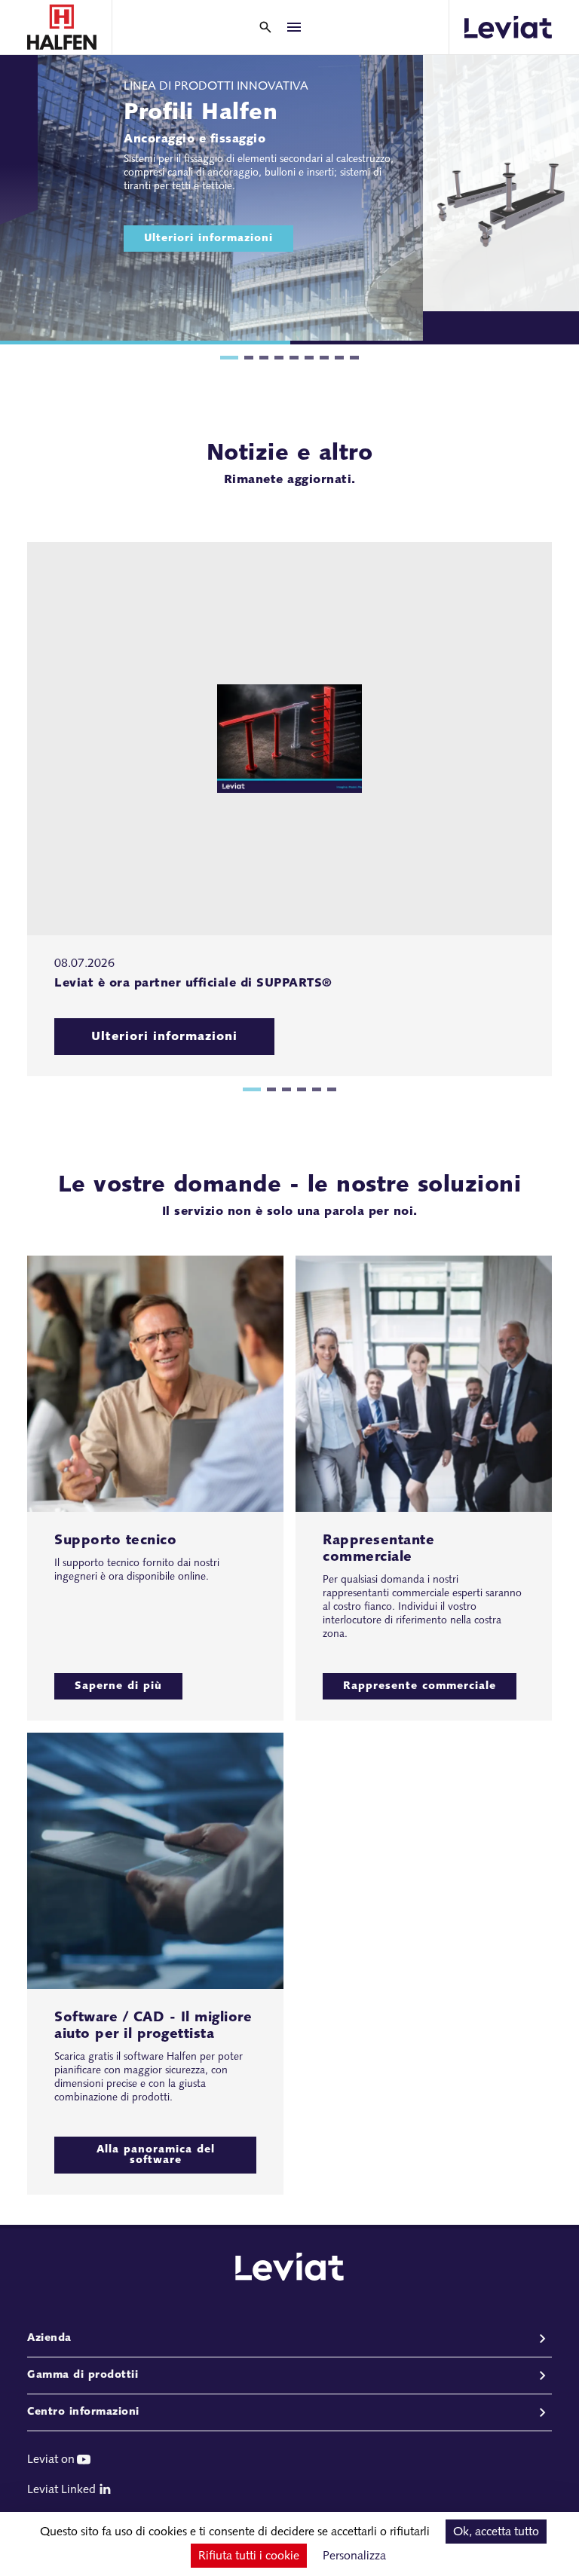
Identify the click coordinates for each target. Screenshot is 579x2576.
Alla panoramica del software (156, 2155)
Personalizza (354, 2556)
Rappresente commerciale (420, 1686)
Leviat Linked (61, 2490)
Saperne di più (118, 1686)
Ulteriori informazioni (208, 239)
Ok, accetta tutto (496, 2532)
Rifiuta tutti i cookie (249, 2556)
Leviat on (51, 2460)
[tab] (229, 358)
